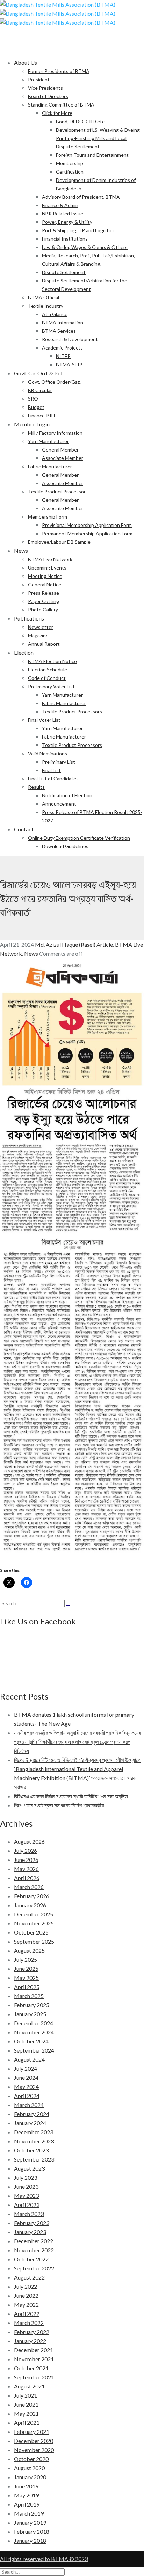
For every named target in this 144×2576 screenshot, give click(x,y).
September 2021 (34, 2377)
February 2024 (32, 2114)
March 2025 (29, 1996)
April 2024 (27, 2096)
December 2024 (34, 2023)
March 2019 (29, 2513)
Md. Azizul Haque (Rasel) (66, 944)
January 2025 (30, 2014)
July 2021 (26, 2395)
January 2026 (30, 1905)
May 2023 (26, 2196)
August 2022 (29, 2277)
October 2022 (31, 2259)
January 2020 (30, 2477)
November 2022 (34, 2250)
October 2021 (31, 2368)
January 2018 (30, 2541)
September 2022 (34, 2268)
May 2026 (26, 1869)
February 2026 (32, 1896)
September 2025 (34, 1941)
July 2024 (26, 2068)
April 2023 (27, 2205)
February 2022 (32, 2332)
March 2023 (29, 2214)
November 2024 (34, 2032)
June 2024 (26, 2078)
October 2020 (31, 2459)
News (32, 953)
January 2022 (30, 2341)
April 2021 (27, 2423)
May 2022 (26, 2305)
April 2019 (27, 2504)
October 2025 (31, 1932)
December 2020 (34, 2441)
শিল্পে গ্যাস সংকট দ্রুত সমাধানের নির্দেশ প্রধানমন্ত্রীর (59, 1805)
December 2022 (34, 2241)
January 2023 (30, 2232)
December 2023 (34, 2132)
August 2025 (29, 1950)
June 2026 (26, 1860)
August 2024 (29, 2059)
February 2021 (32, 2432)
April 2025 (27, 1987)
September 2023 (34, 2159)
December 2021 (34, 2350)
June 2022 (26, 2295)
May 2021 (26, 2413)
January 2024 (30, 2123)
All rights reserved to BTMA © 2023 (44, 2559)
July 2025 (26, 1959)
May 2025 (26, 1978)
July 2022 (26, 2286)
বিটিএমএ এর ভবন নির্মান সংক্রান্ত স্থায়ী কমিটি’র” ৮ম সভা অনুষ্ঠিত (71, 1796)
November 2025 (34, 1923)
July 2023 (26, 2177)
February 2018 (32, 2531)
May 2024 (26, 2087)
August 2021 (29, 2386)
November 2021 (34, 2359)
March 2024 (29, 2105)
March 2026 (29, 1887)
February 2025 (32, 2005)
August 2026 (29, 1841)
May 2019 (26, 2495)
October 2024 (31, 2041)
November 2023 (34, 2141)
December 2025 (34, 1914)
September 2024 (34, 2050)
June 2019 (26, 2486)
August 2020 (29, 2468)
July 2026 (26, 1851)
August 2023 (29, 2168)
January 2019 (30, 2522)
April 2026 (27, 1878)
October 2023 (31, 2150)
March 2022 (29, 2323)
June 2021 (26, 2404)
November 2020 (34, 2450)
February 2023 (32, 2223)
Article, (106, 944)
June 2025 (26, 1969)
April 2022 (27, 2314)
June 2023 (26, 2186)
